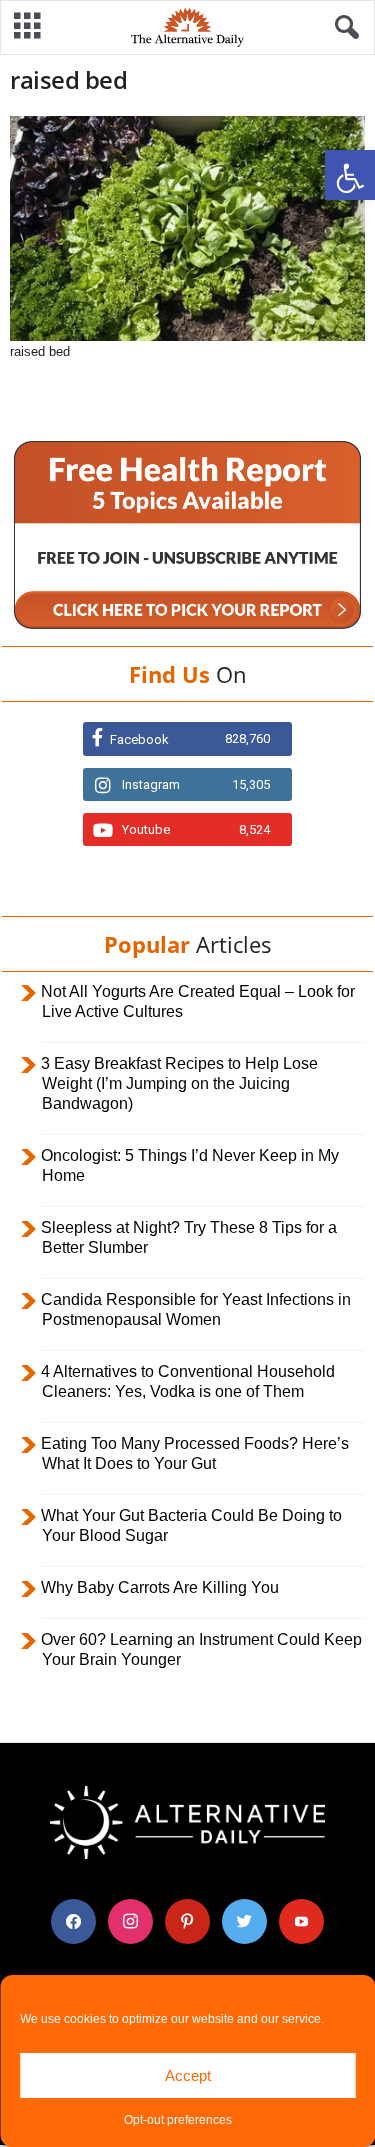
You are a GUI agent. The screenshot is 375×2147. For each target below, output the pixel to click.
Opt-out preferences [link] (178, 2120)
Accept (188, 2075)
